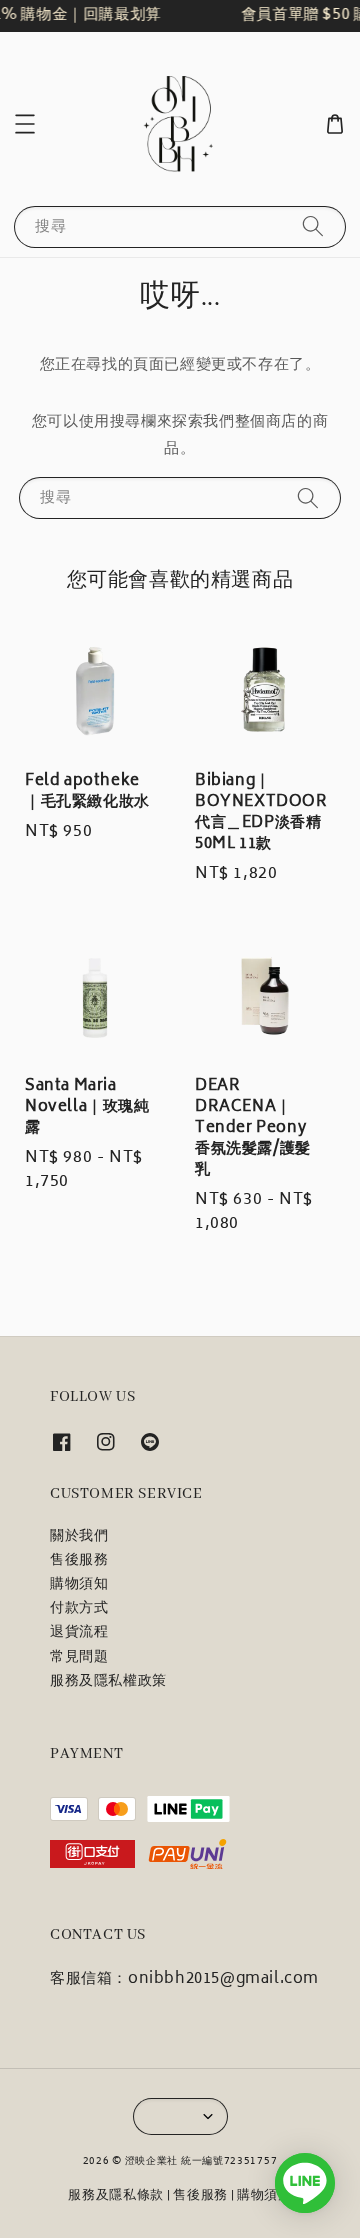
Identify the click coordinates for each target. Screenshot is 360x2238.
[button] (25, 124)
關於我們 (79, 1537)
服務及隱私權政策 (108, 1682)
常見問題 (79, 1658)
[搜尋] (313, 226)
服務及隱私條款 (116, 2196)
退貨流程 (79, 1633)
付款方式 (79, 1609)
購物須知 (79, 1585)
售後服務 (79, 1561)
